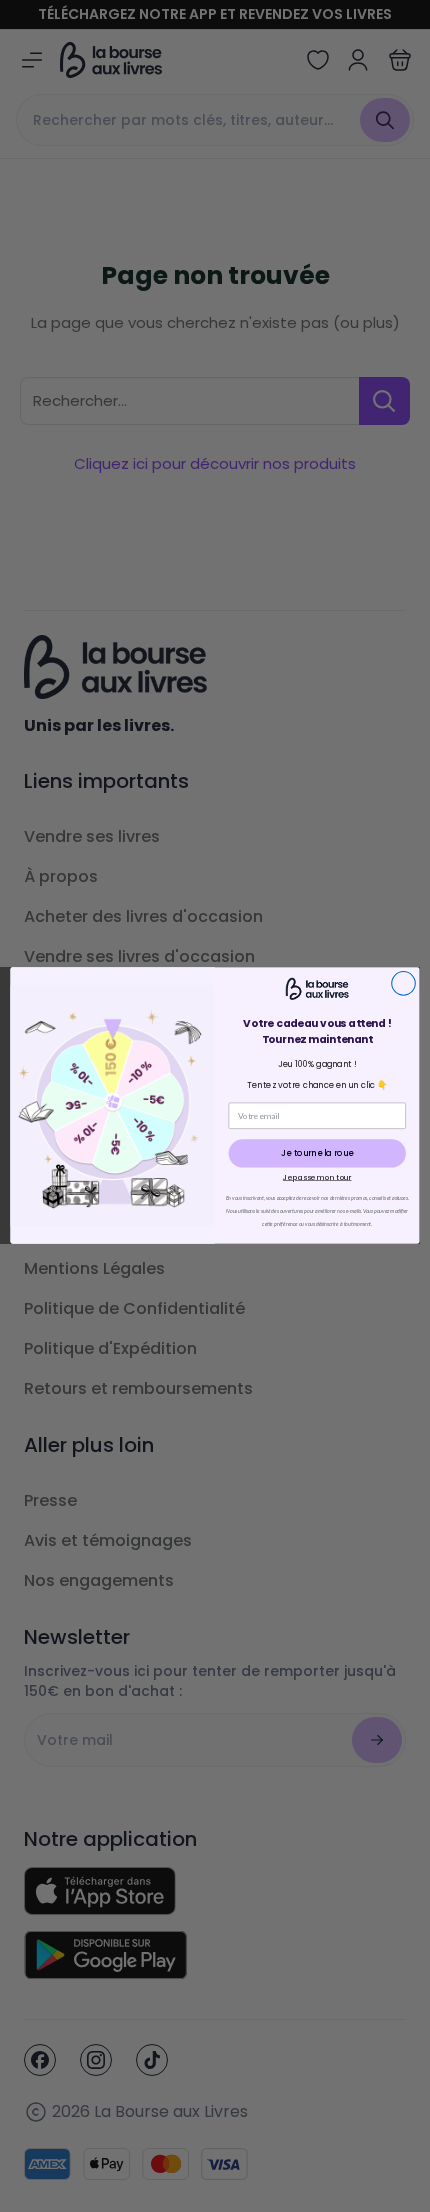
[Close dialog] (404, 984)
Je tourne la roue (317, 1154)
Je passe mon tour (317, 1177)
